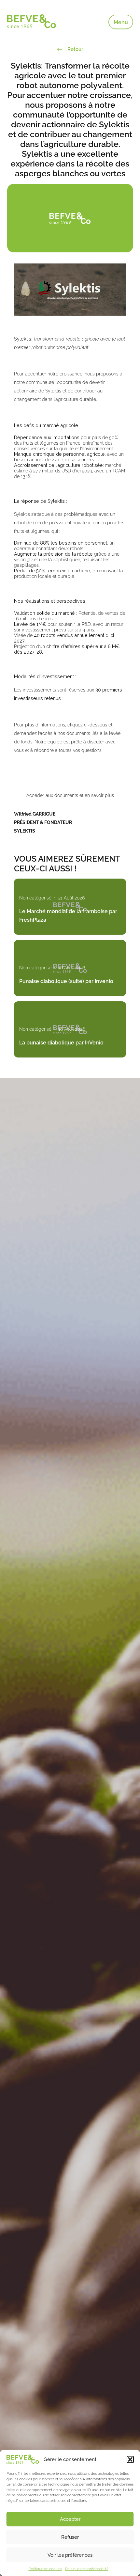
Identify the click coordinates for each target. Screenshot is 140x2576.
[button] (130, 2459)
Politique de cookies (45, 2569)
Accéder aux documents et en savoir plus (70, 795)
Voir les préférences (70, 2555)
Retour (75, 49)
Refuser (70, 2537)
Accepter (70, 2519)
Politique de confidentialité (87, 2569)
